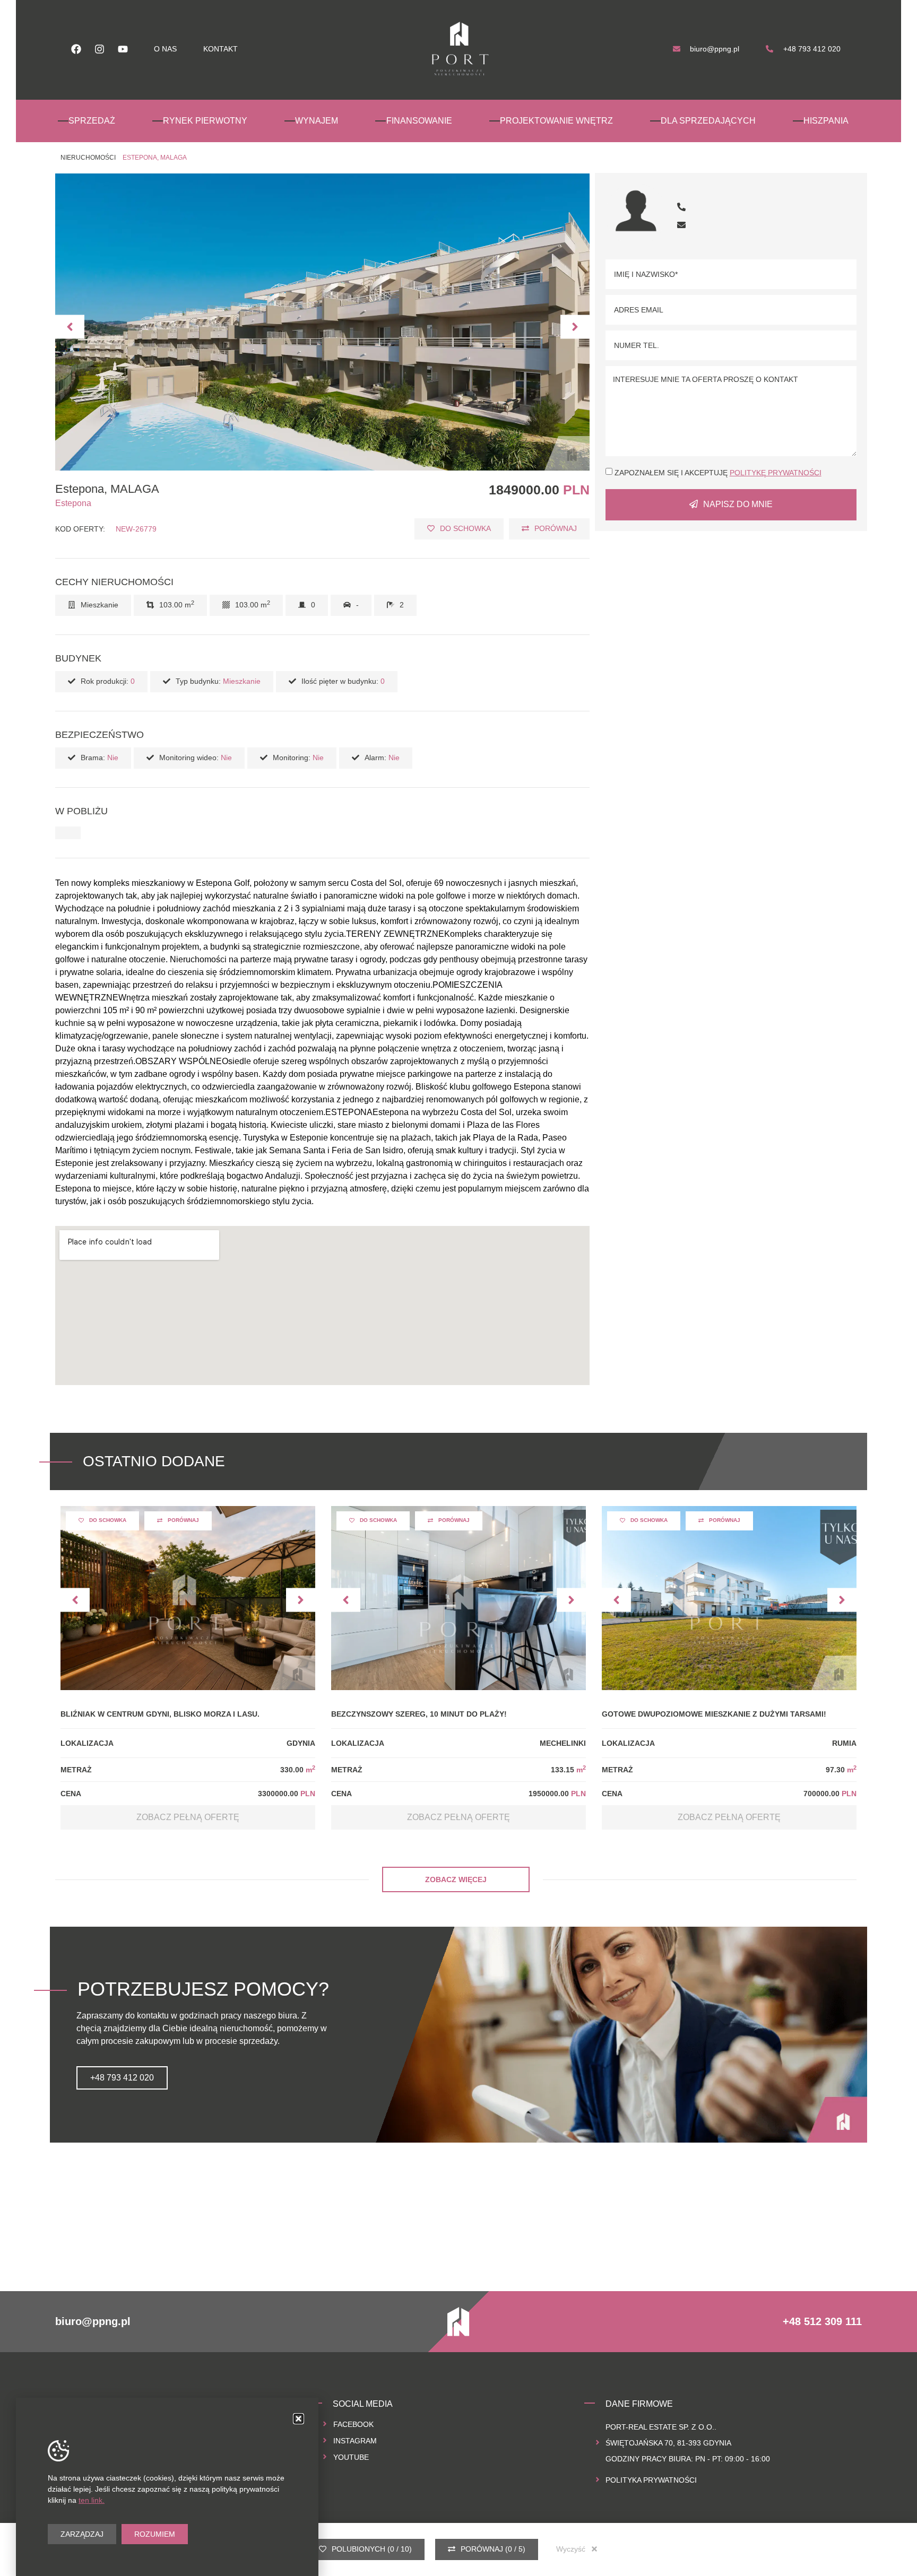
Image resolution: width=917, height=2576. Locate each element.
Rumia (844, 1743)
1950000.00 (557, 1794)
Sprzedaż (92, 121)
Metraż (76, 1770)
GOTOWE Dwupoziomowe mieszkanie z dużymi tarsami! (714, 1714)
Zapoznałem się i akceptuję (718, 473)
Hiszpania (826, 121)
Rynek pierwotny (205, 121)
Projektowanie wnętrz (556, 121)
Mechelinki (563, 1743)
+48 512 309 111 (822, 2321)
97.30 (841, 1770)
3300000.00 (287, 1794)
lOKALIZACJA (87, 1743)
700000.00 (830, 1794)
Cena (71, 1794)
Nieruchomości (88, 158)
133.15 (568, 1770)
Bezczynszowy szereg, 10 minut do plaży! (419, 1714)
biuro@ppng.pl (93, 2321)
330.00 (298, 1770)
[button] (70, 327)
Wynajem (317, 121)
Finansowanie (419, 121)
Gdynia (301, 1743)
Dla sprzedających (708, 121)
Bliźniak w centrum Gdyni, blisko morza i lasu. (160, 1714)
